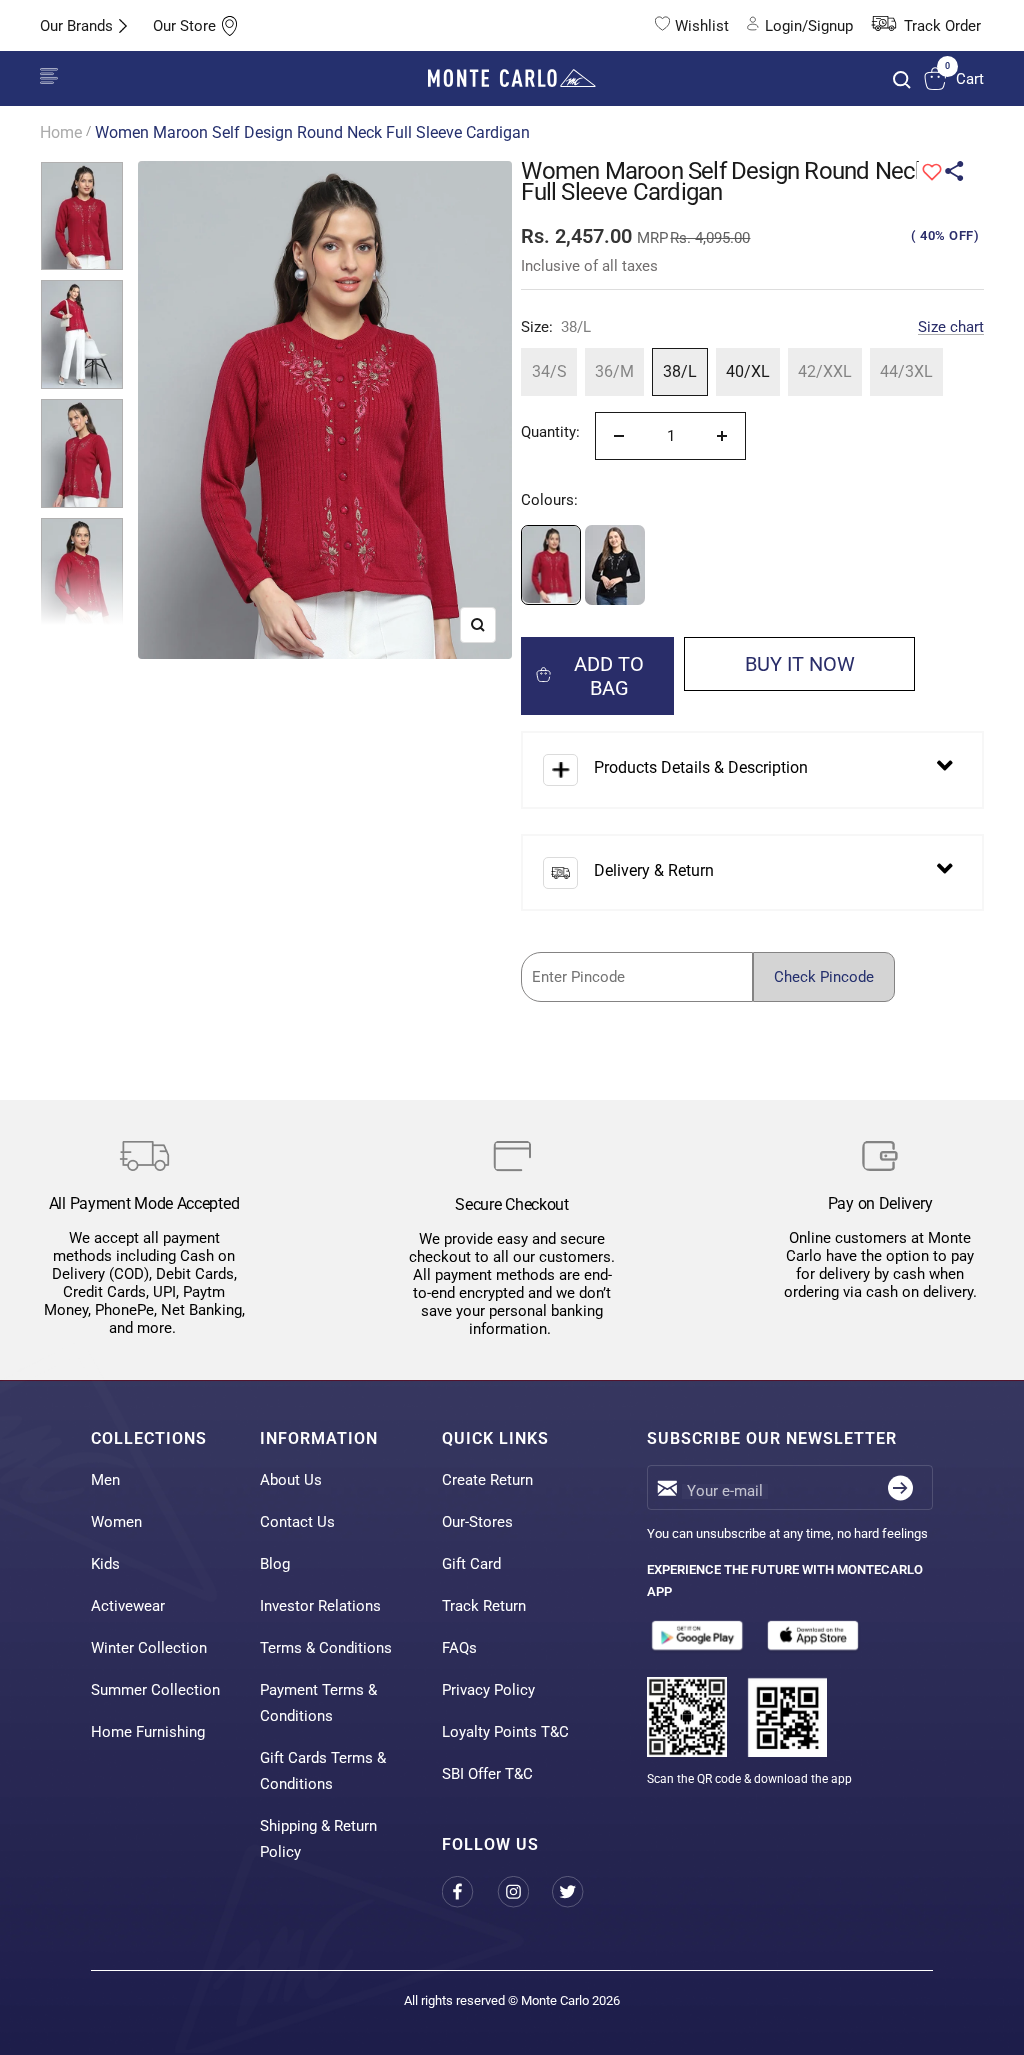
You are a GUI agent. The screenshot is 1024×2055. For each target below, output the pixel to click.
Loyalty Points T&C (505, 1732)
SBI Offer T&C (487, 1774)
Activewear (128, 1606)
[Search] (902, 80)
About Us (291, 1480)
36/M (614, 371)
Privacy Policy (488, 1690)
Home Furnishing (148, 1732)
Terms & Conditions (326, 1648)
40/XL (748, 371)
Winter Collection (149, 1648)
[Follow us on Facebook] (469, 1892)
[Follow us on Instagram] (524, 1892)
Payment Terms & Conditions (318, 1703)
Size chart (951, 327)
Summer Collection (155, 1690)
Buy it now (800, 664)
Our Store (184, 26)
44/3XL (906, 371)
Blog (275, 1564)
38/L (680, 371)
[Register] (900, 1487)
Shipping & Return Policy (318, 1839)
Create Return (487, 1480)
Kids (105, 1564)
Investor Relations (320, 1606)
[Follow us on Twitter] (579, 1892)
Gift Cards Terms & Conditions (323, 1771)
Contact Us (297, 1522)
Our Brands (76, 26)
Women (116, 1522)
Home (61, 132)
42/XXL (825, 371)
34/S (549, 371)
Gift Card (471, 1564)
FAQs (459, 1648)
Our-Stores (477, 1522)
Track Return (484, 1606)
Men (105, 1480)
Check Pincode (824, 977)
